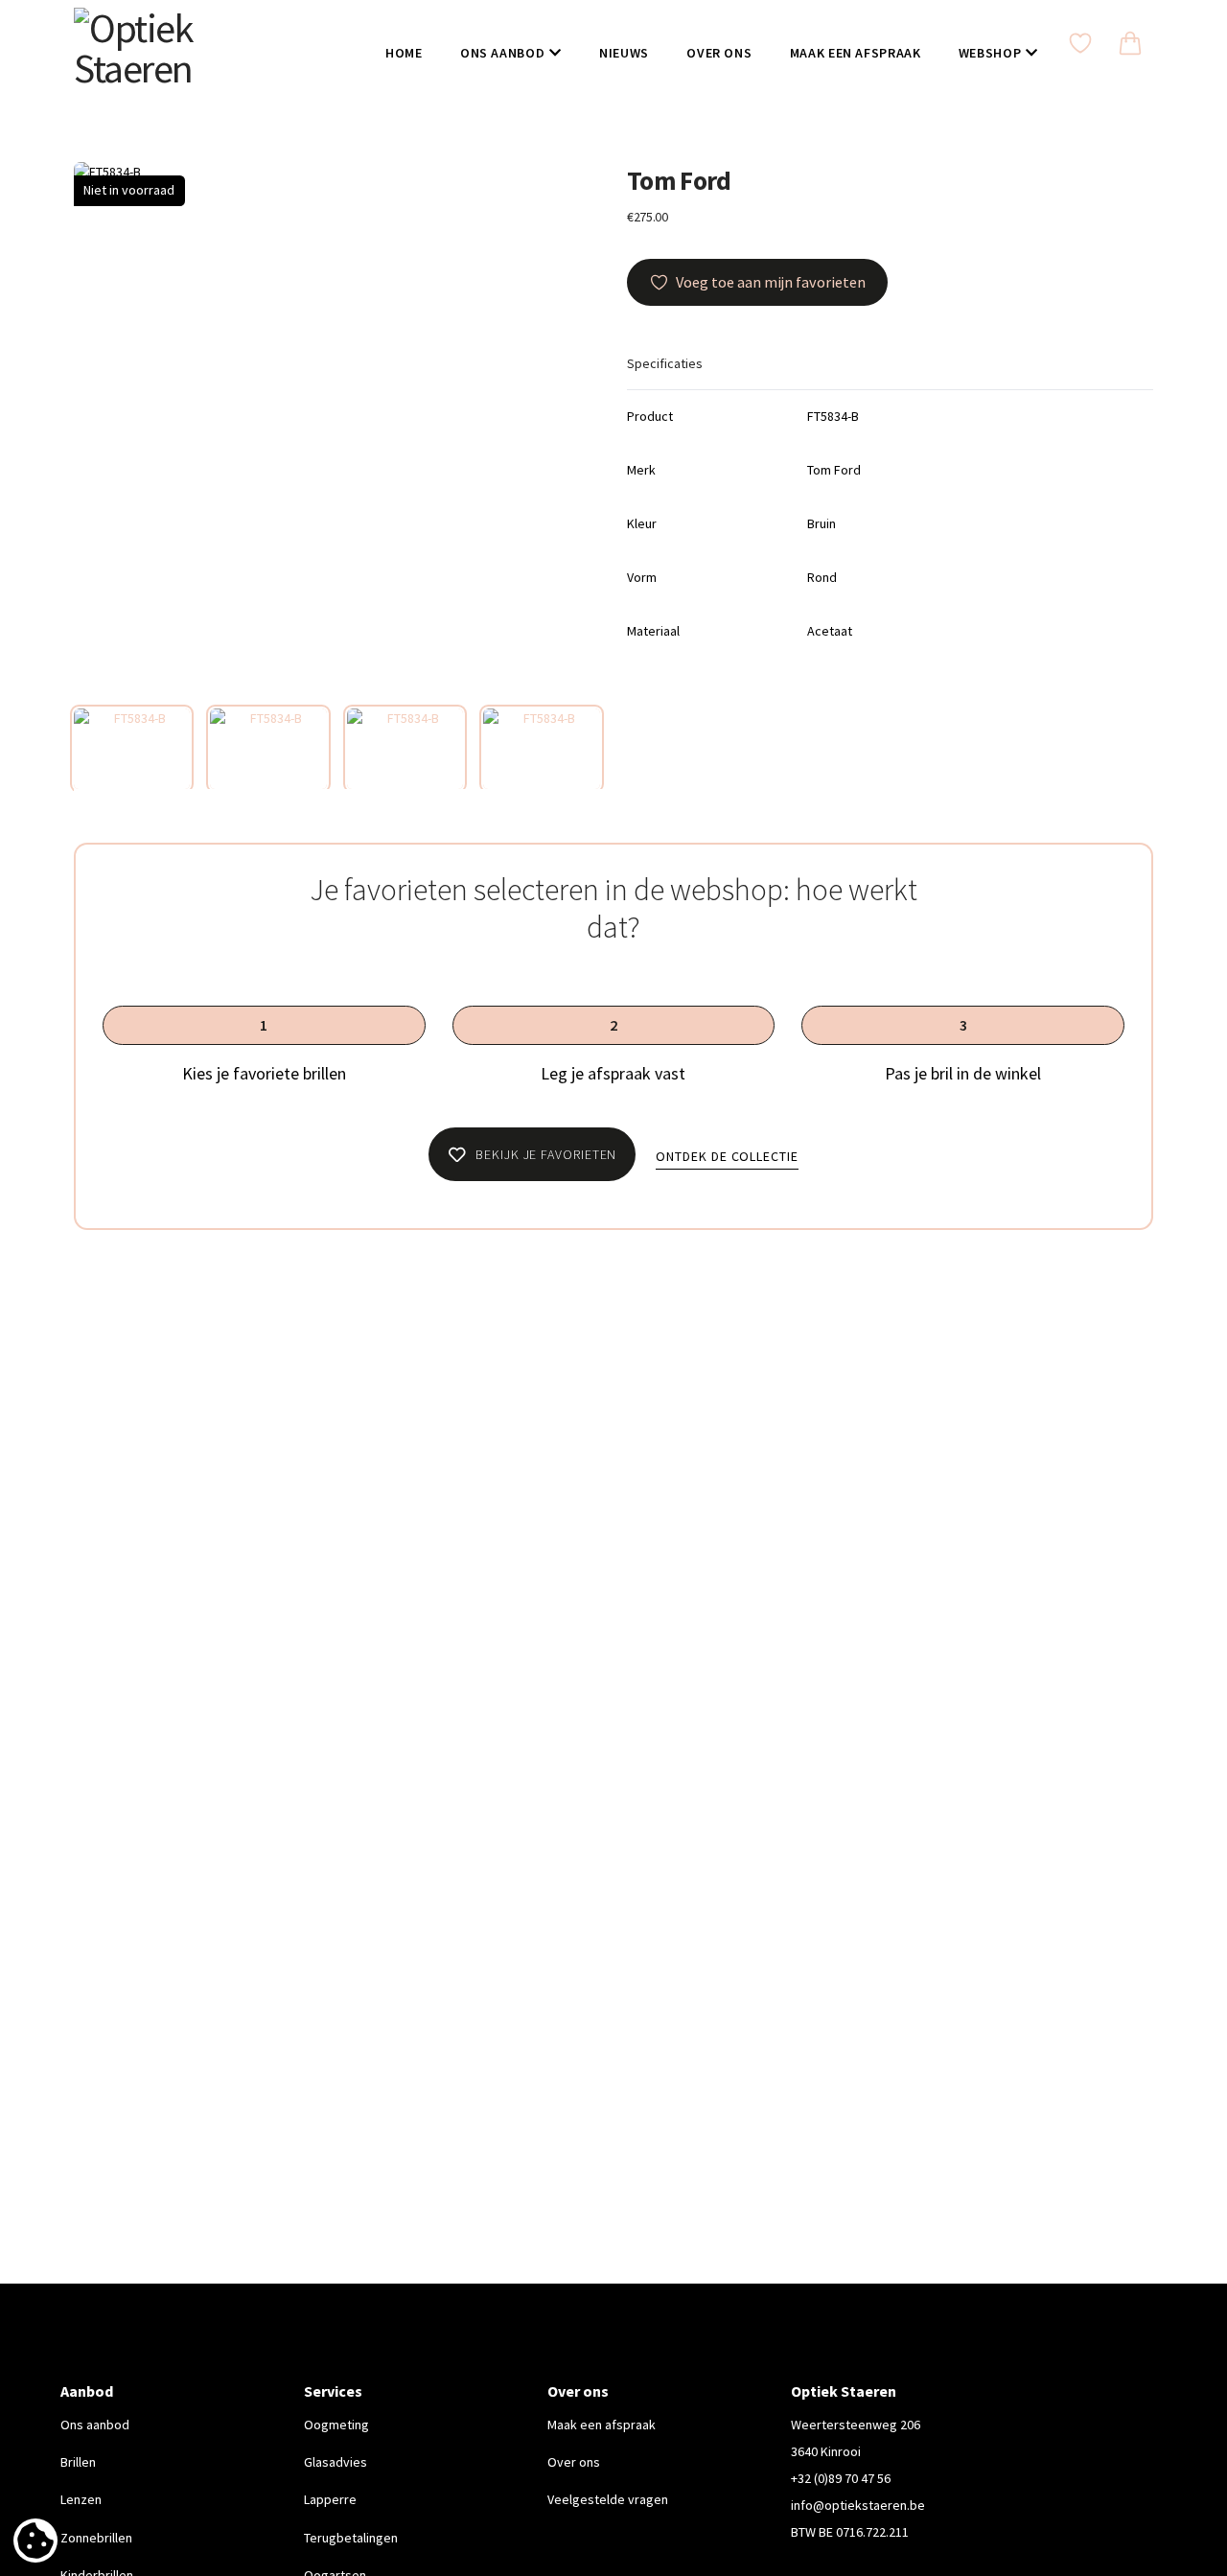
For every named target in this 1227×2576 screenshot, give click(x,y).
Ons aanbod (95, 2425)
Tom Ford (679, 180)
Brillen (78, 2462)
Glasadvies (336, 2462)
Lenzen (81, 2499)
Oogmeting (336, 2425)
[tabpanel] (337, 425)
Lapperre (330, 2499)
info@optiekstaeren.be (858, 2505)
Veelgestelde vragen (608, 2499)
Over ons (574, 2462)
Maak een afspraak (602, 2425)
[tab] (132, 749)
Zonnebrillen (96, 2538)
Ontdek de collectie (727, 1156)
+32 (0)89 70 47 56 (841, 2478)
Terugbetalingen (351, 2538)
